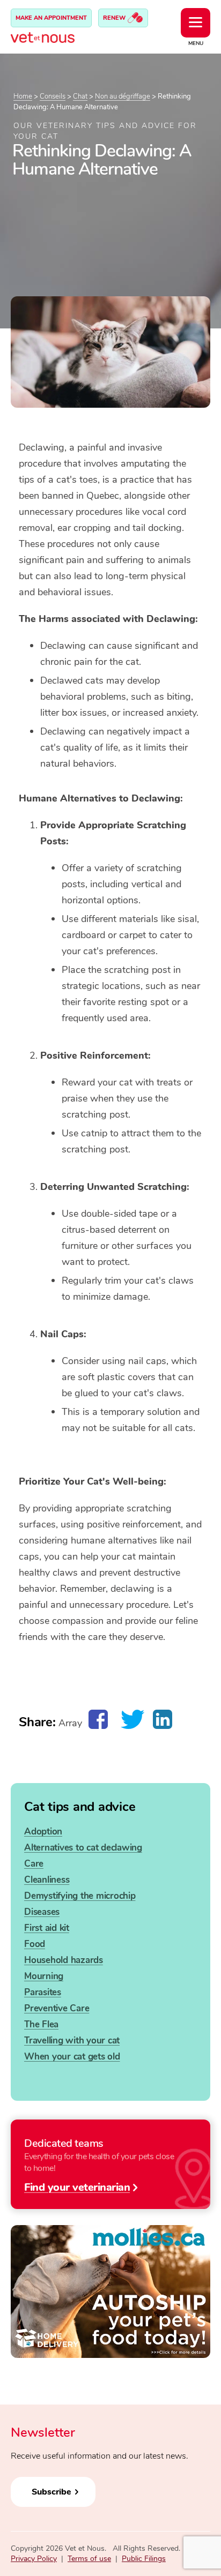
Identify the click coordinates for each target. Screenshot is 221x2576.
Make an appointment (51, 18)
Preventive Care (57, 2008)
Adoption (43, 1832)
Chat (80, 96)
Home (23, 96)
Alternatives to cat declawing (83, 1848)
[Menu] (196, 23)
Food (35, 1944)
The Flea (41, 2024)
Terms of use (89, 2559)
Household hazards (64, 1960)
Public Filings (144, 2559)
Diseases (42, 1912)
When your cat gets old (72, 2057)
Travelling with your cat (72, 2040)
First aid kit (47, 1928)
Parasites (43, 1992)
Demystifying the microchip (80, 1896)
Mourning (44, 1976)
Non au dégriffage (123, 96)
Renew (115, 18)
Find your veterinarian (77, 2186)
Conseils (53, 96)
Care (34, 1864)
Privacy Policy (34, 2559)
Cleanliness (47, 1880)
